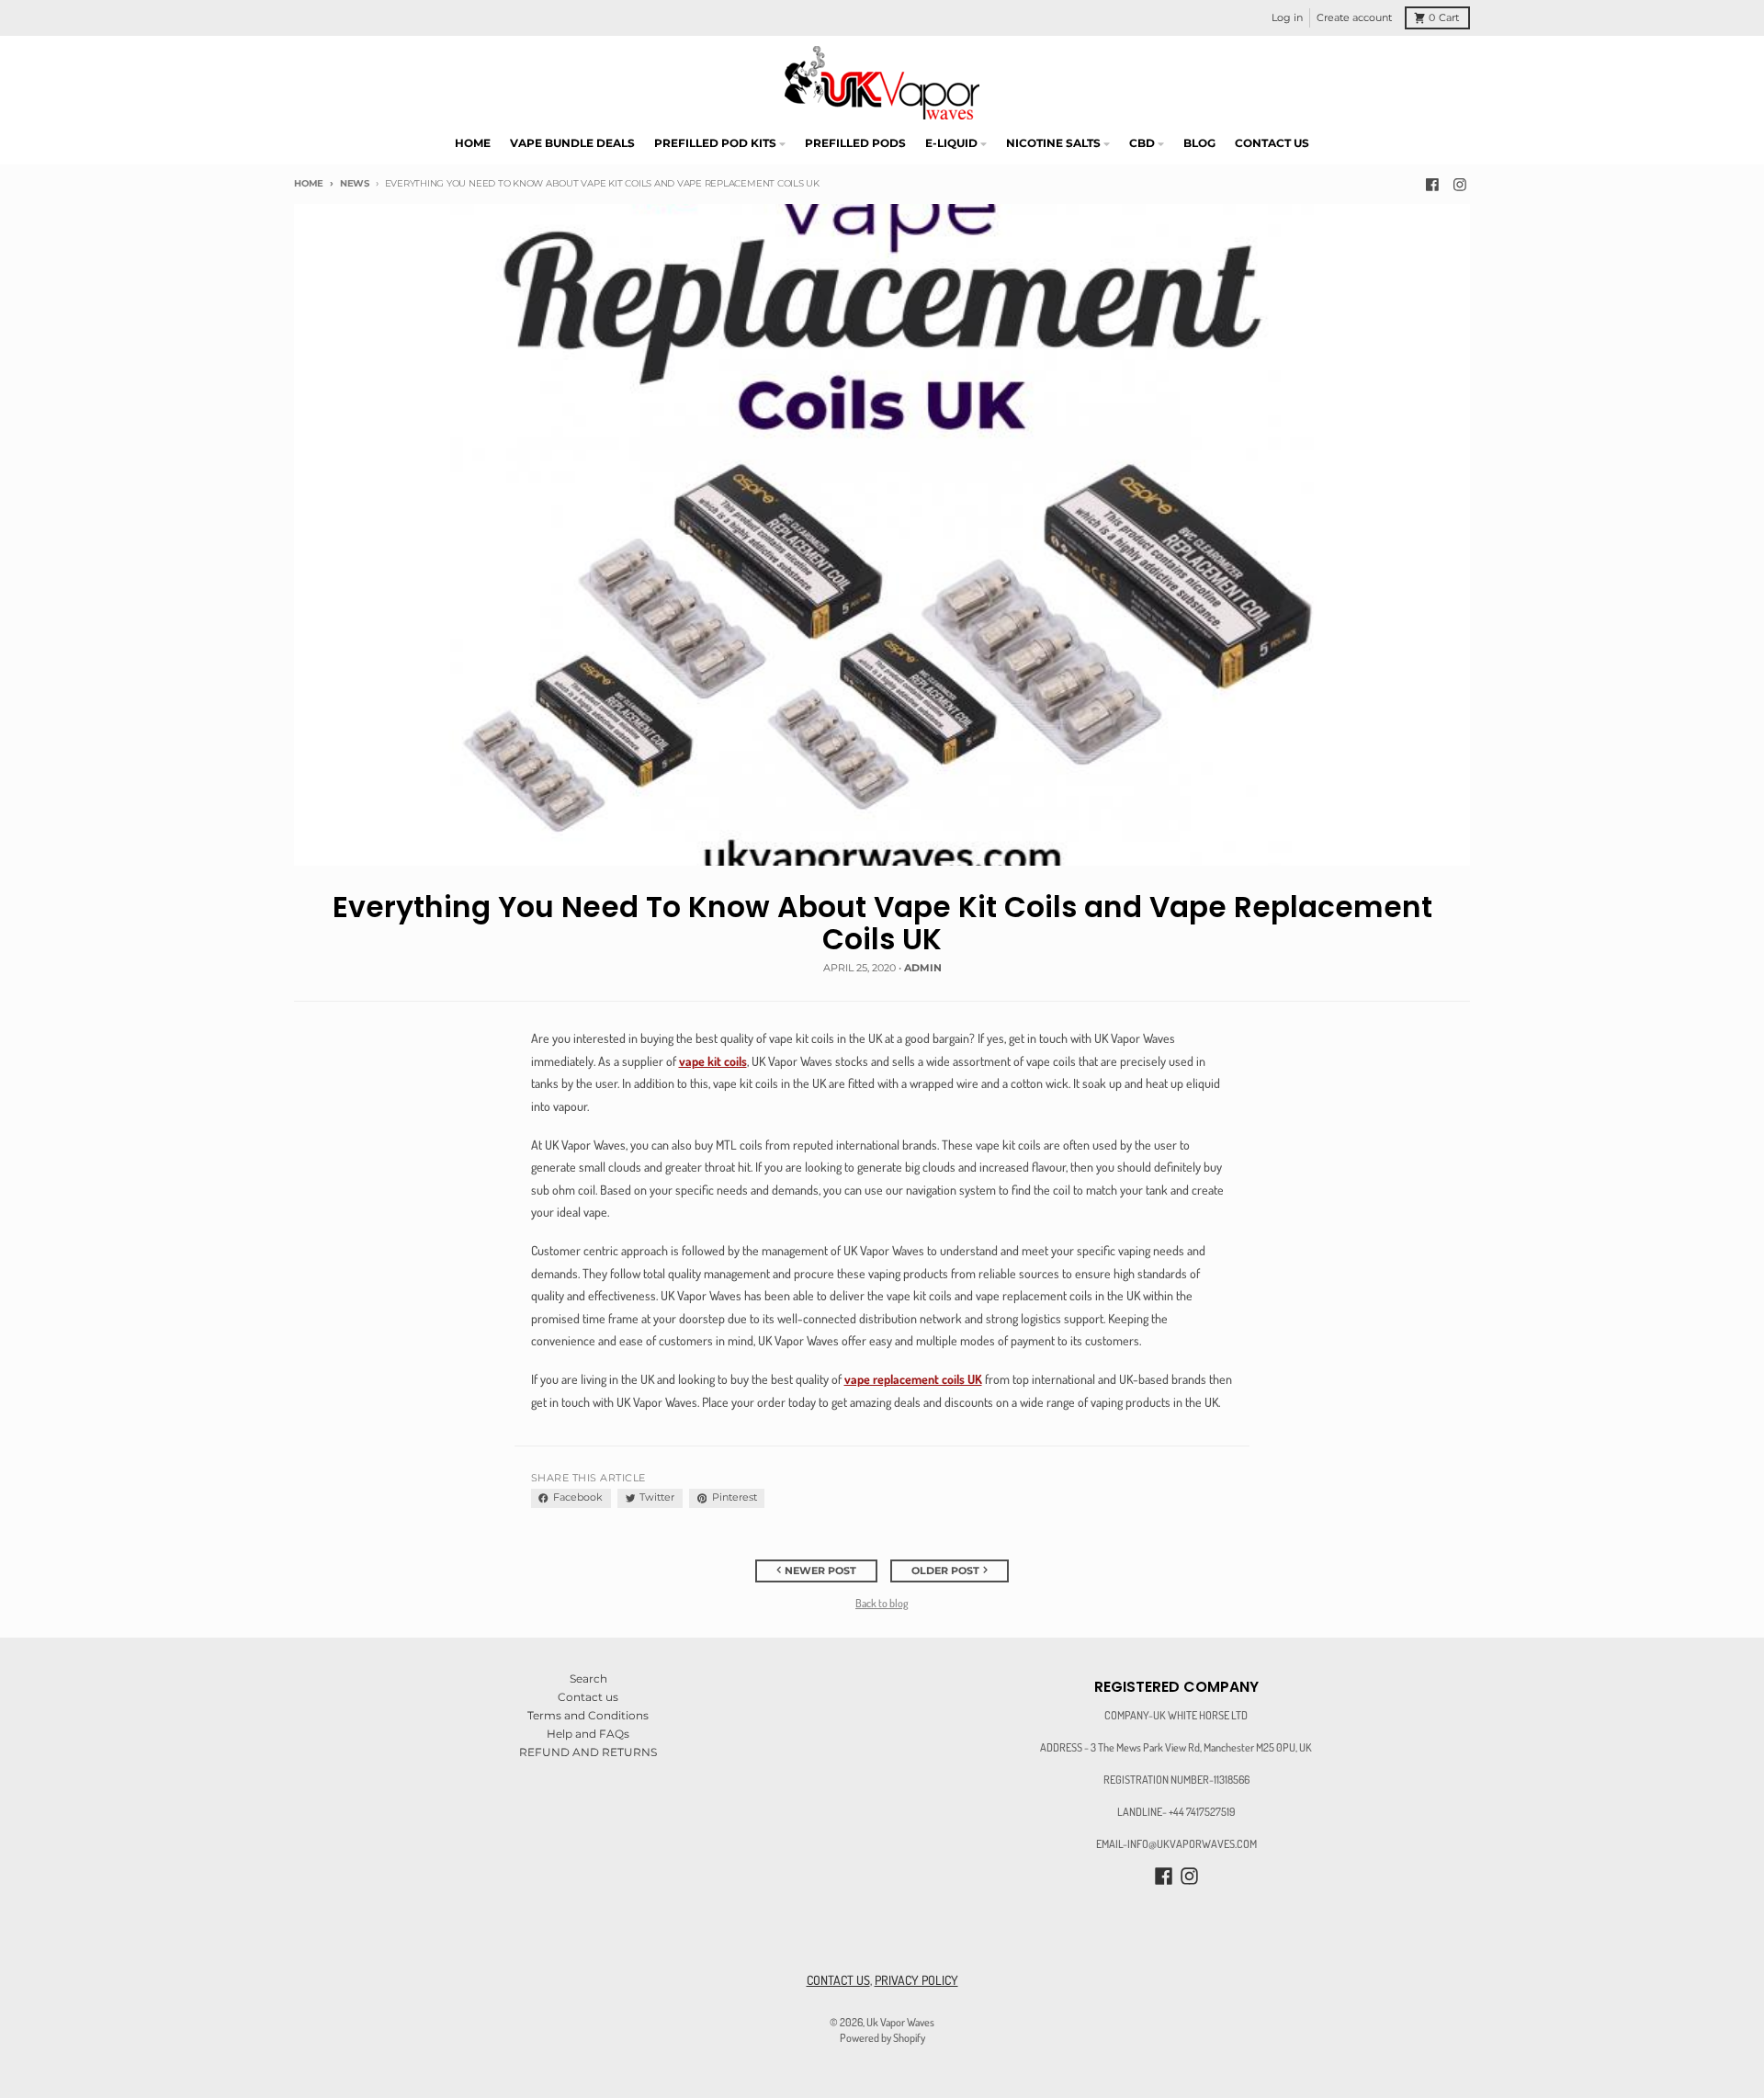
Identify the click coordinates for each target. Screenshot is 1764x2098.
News (355, 183)
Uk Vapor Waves (900, 2022)
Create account (1354, 18)
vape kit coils (713, 1061)
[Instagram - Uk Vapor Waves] (1459, 184)
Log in (1287, 18)
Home (309, 183)
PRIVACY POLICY (916, 1980)
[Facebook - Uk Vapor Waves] (1433, 184)
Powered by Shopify (882, 2037)
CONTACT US (838, 1980)
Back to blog (882, 1603)
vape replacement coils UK (913, 1379)
